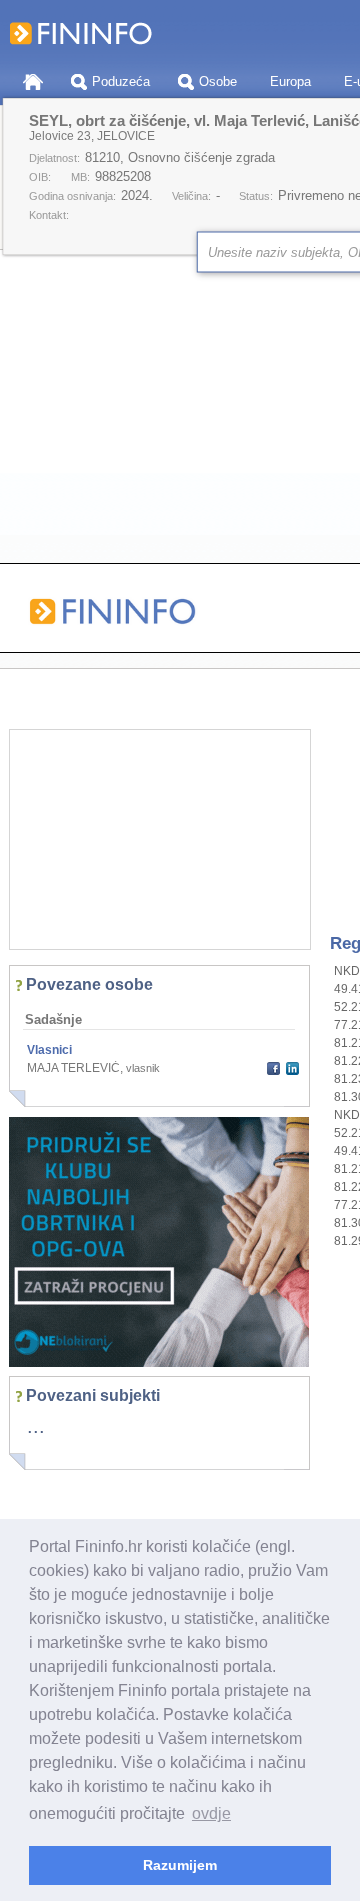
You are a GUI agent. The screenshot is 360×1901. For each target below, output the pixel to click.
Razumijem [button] (180, 1865)
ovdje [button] (211, 1813)
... (36, 1426)
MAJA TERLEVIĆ (73, 1068)
